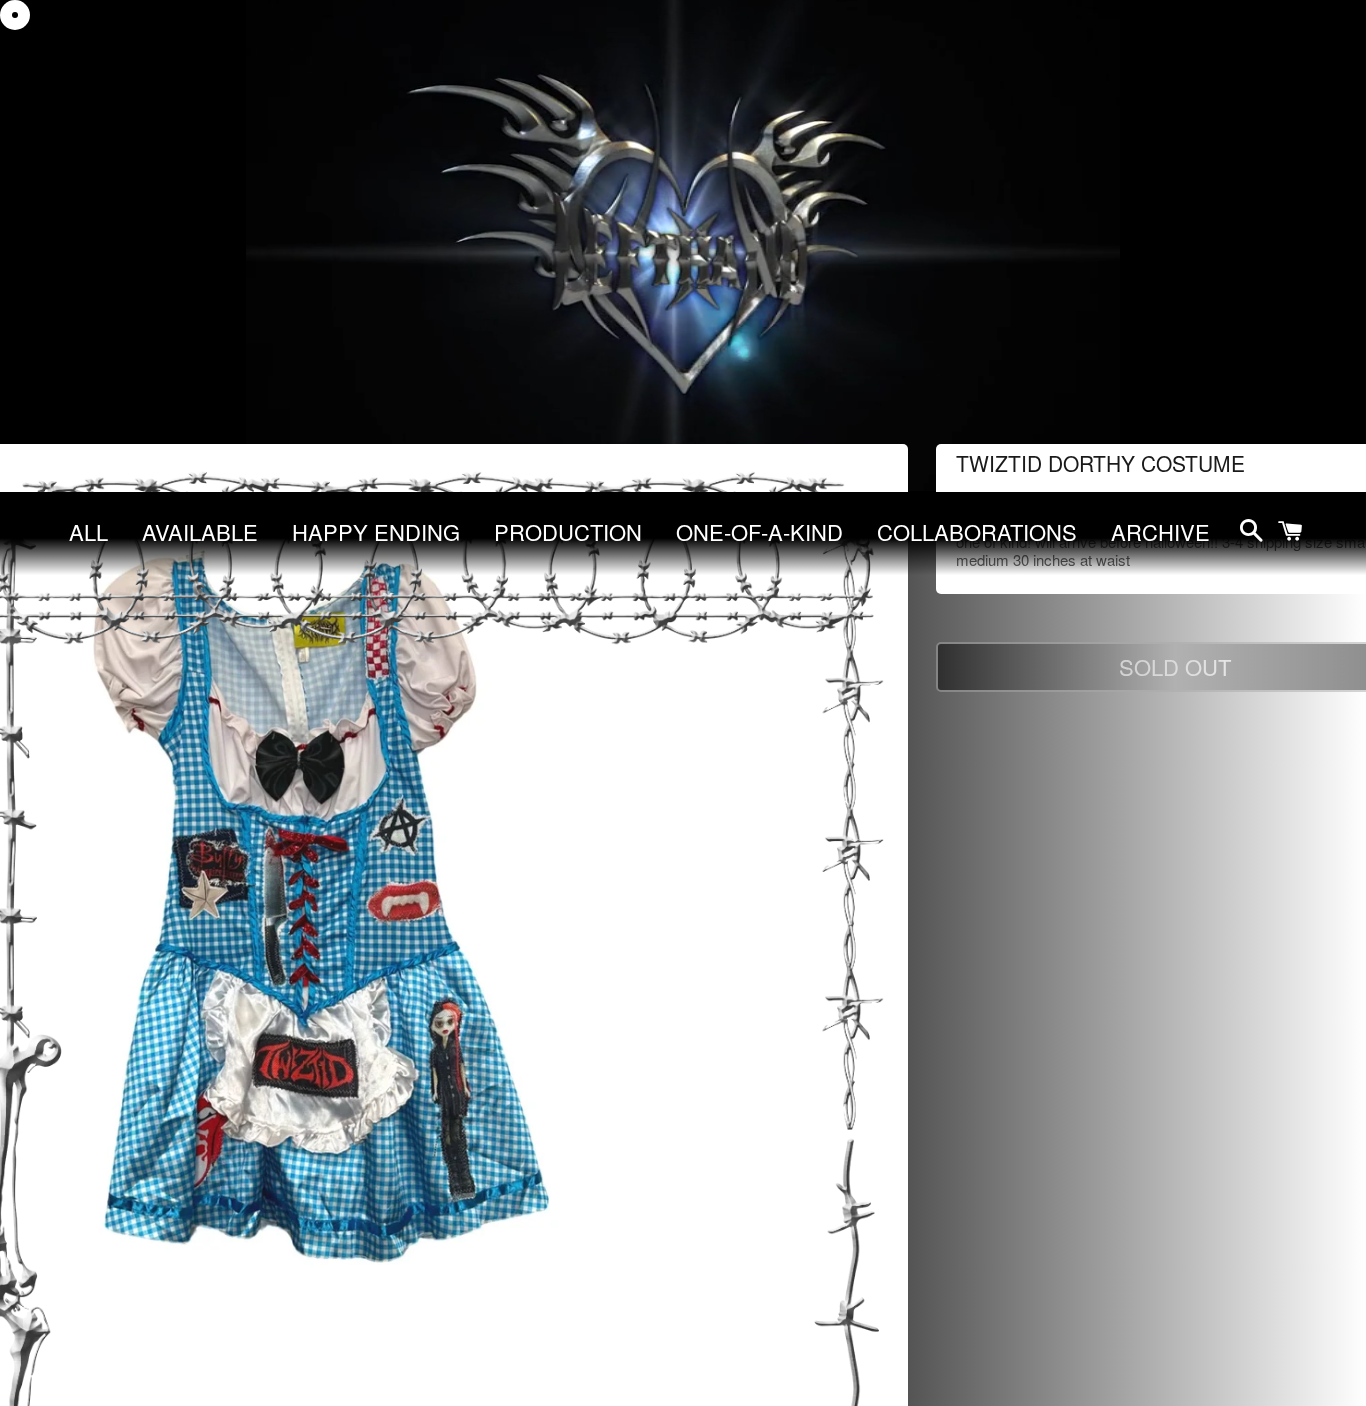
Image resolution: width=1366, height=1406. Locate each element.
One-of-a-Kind (759, 531)
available (200, 531)
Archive (1160, 531)
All (88, 531)
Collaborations (977, 531)
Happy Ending (376, 531)
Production (568, 531)
